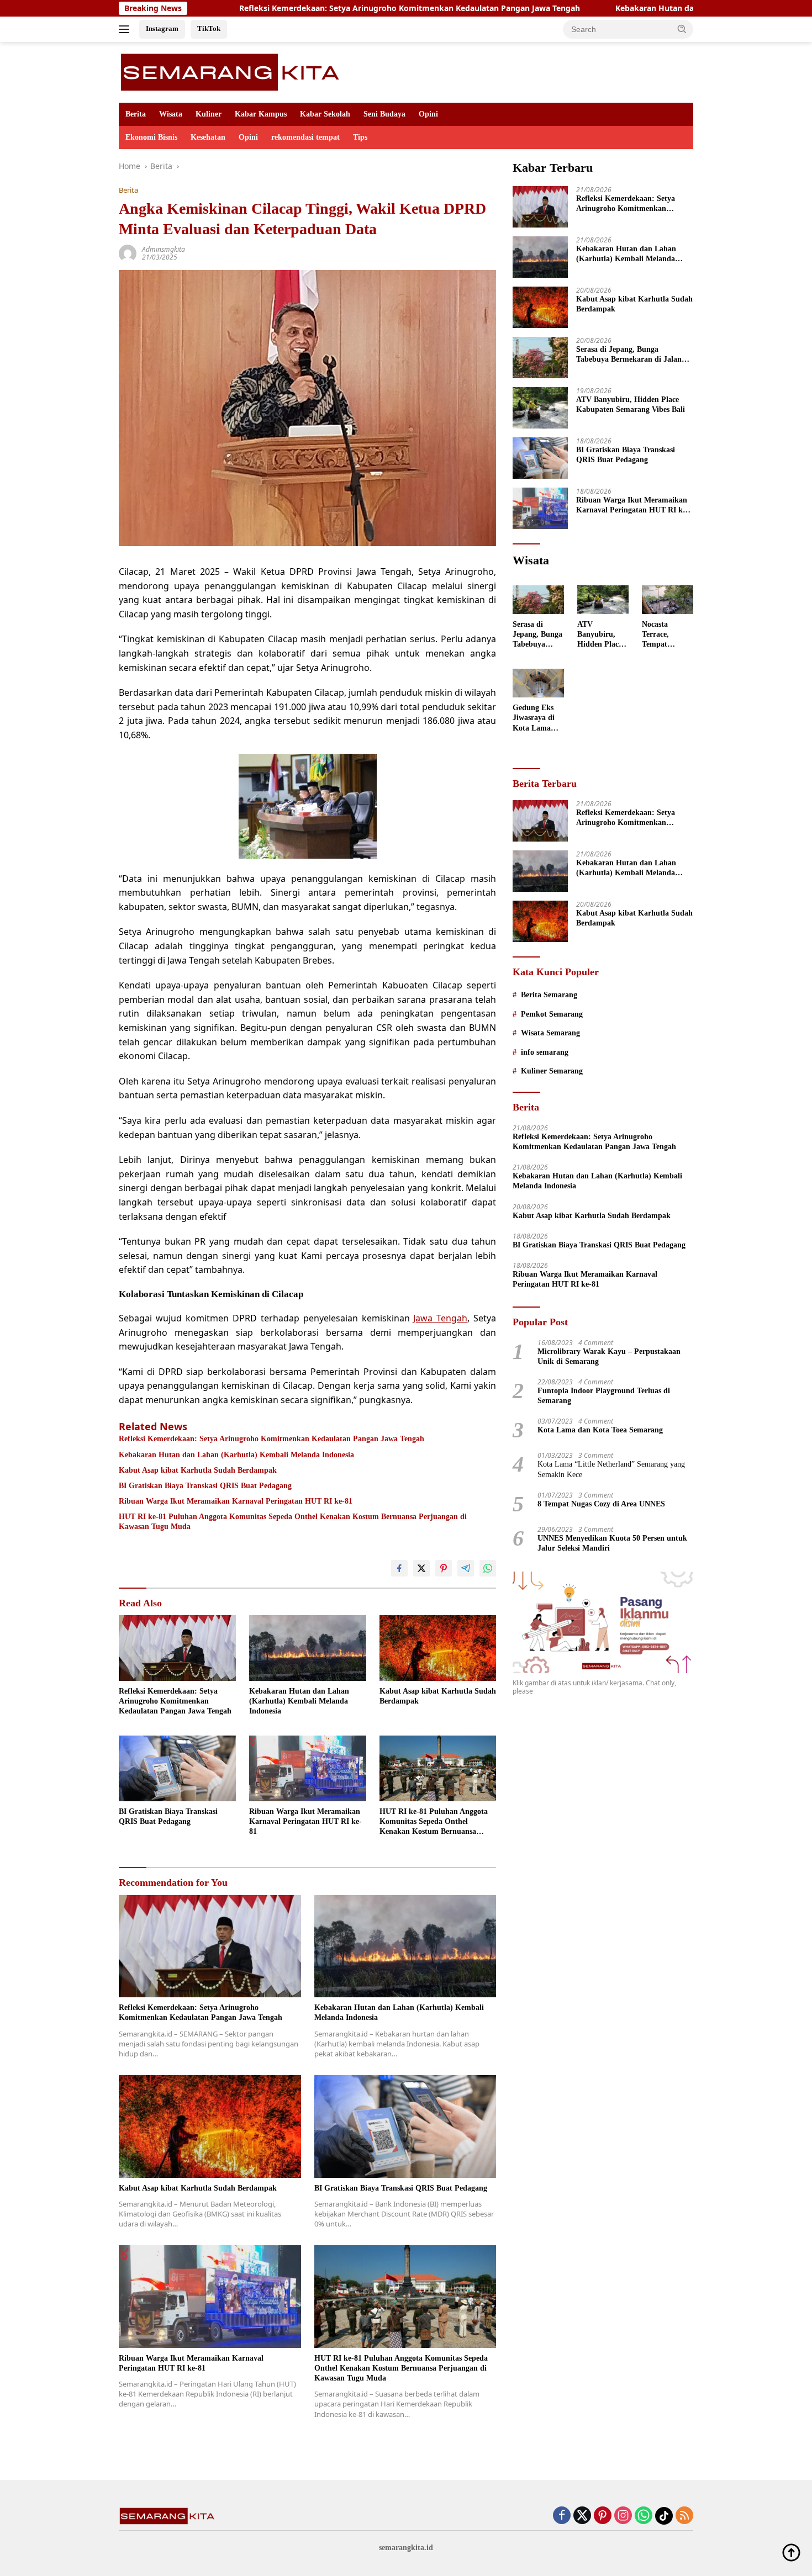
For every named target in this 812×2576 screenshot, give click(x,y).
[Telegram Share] (466, 1568)
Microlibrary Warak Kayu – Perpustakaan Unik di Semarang (609, 1356)
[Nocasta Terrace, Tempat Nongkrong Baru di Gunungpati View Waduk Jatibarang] (668, 600)
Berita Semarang (549, 995)
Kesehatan (208, 137)
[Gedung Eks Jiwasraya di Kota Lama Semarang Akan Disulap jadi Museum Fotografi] (538, 683)
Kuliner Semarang (552, 1071)
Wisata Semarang (550, 1033)
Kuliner (209, 114)
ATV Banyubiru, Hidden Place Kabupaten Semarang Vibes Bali (631, 404)
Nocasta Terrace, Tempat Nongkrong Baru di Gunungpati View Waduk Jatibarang (663, 635)
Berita (136, 114)
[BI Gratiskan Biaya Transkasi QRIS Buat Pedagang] (177, 1768)
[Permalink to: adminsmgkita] (128, 253)
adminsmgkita (164, 249)
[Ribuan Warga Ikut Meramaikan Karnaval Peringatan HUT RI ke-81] (308, 1768)
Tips (360, 137)
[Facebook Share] (399, 1568)
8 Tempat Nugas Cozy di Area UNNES (601, 1504)
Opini (428, 114)
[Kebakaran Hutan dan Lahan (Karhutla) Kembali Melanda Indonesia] (308, 1648)
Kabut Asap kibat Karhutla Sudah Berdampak (198, 1470)
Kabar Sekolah (325, 114)
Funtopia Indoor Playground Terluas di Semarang (604, 1396)
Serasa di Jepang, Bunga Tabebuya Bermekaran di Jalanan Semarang (633, 355)
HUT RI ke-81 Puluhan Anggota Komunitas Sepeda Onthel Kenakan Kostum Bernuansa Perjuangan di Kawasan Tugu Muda (293, 1522)
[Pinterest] (603, 2516)
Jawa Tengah (440, 1318)
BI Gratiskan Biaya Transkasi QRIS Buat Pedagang (205, 1486)
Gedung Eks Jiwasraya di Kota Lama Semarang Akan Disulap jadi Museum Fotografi (536, 718)
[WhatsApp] (644, 2516)
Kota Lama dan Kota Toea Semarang (600, 1430)
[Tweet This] (421, 1568)
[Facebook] (562, 2516)
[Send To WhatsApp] (488, 1568)
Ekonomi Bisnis (151, 137)
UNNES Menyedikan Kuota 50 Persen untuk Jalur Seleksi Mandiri (612, 1543)
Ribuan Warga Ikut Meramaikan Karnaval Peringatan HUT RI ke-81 (236, 1501)
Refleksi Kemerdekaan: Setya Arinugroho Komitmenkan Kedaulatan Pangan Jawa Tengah (315, 8)
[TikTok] (664, 2516)
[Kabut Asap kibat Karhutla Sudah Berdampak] (438, 1648)
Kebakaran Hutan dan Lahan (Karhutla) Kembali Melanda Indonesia (649, 8)
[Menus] (126, 29)
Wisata (171, 114)
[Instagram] (623, 2516)
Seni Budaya (384, 114)
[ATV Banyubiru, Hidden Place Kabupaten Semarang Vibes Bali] (540, 408)
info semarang (545, 1052)
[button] (682, 29)
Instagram (162, 28)
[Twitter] (582, 2516)
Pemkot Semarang (552, 1014)
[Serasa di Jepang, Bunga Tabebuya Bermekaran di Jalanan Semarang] (540, 358)
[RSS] (684, 2516)
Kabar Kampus (261, 114)
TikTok (209, 28)
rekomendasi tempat (305, 137)
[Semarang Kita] (233, 72)
